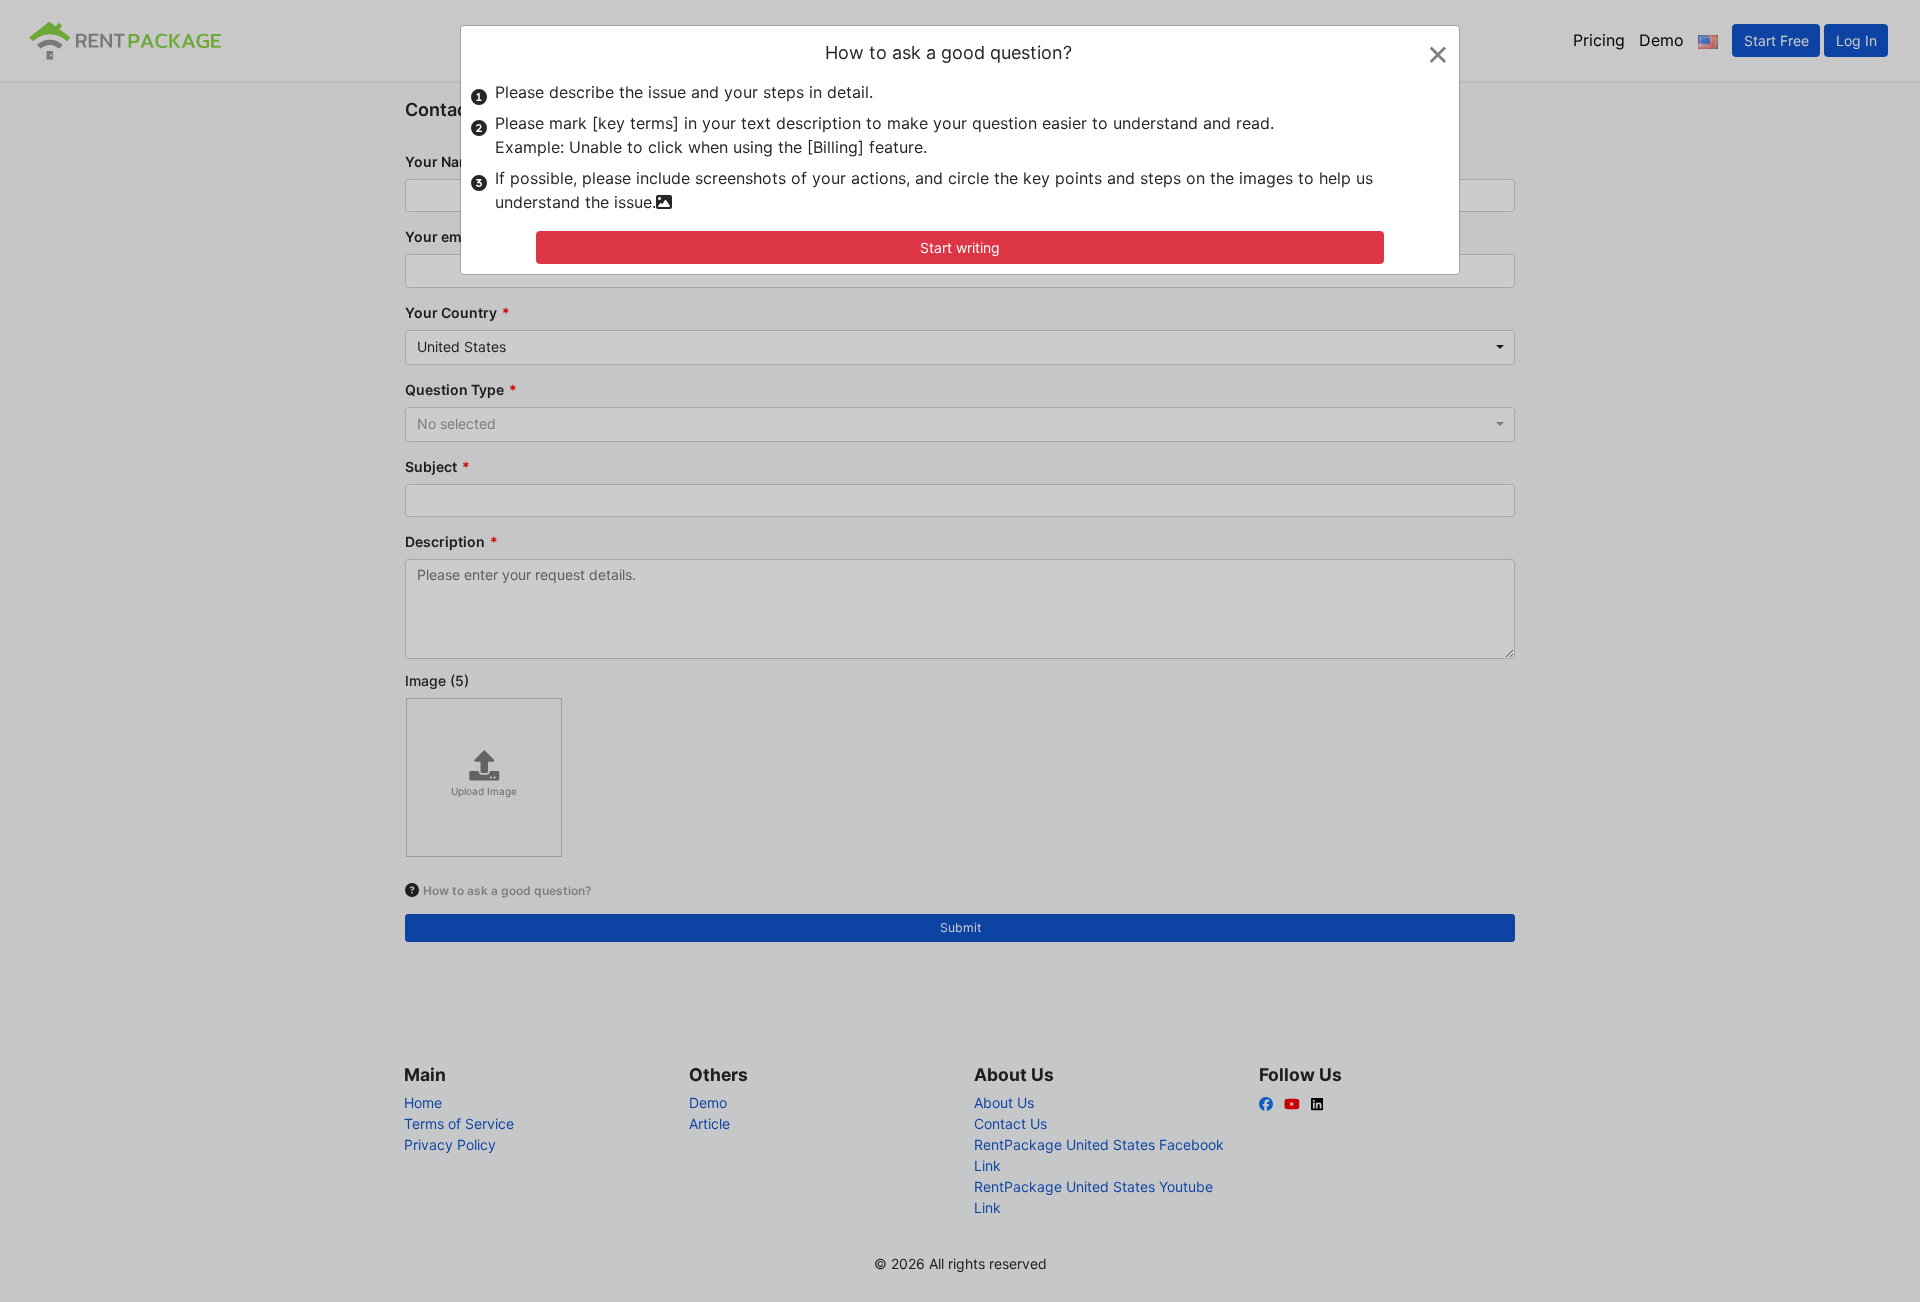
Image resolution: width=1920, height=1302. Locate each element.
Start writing (960, 247)
